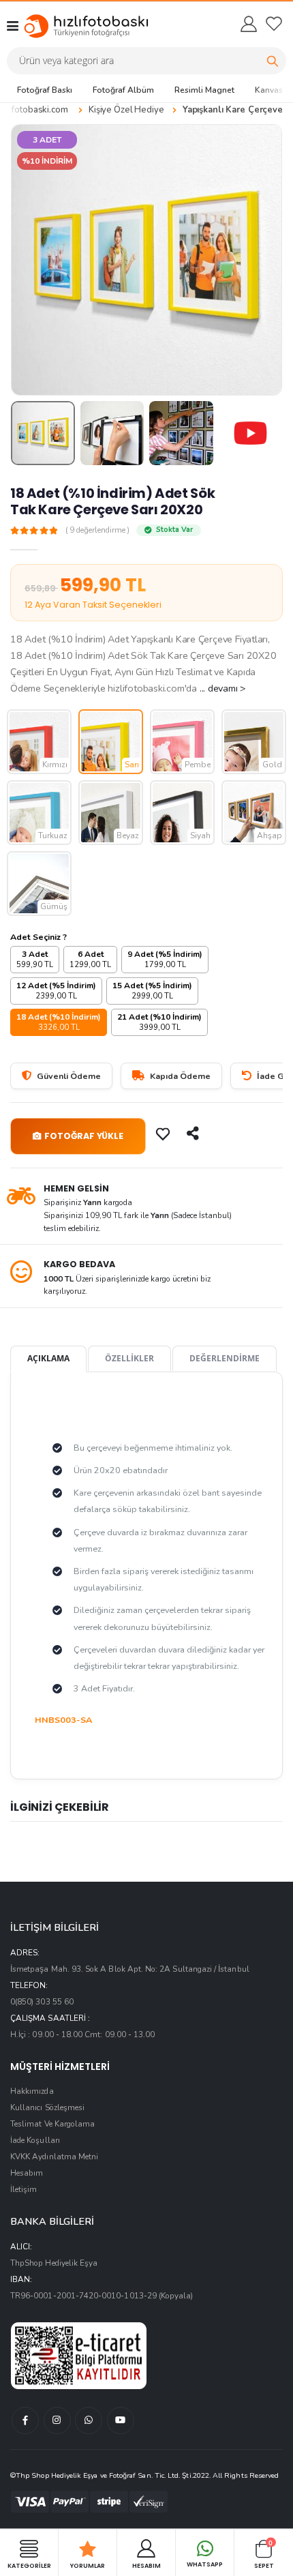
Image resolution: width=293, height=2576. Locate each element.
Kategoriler (29, 2565)
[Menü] (13, 26)
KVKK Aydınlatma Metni (54, 2157)
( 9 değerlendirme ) (97, 531)
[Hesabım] (248, 24)
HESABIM (146, 2565)
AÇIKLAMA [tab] (48, 1358)
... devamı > (223, 688)
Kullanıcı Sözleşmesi (47, 2107)
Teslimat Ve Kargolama (52, 2124)
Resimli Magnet (204, 90)
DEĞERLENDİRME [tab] (225, 1358)
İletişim (24, 2189)
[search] (273, 61)
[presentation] (30, 260)
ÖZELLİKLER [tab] (129, 1358)
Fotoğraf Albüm (123, 90)
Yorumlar (88, 2565)
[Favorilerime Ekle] (164, 1134)
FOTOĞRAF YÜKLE (83, 1136)
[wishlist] (274, 24)
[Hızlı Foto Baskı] (74, 26)
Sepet (264, 2554)
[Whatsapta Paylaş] (194, 1134)
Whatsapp (205, 2564)
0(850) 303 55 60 (42, 2002)
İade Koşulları (35, 2140)
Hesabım (27, 2173)
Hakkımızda (32, 2091)
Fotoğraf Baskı (45, 90)
